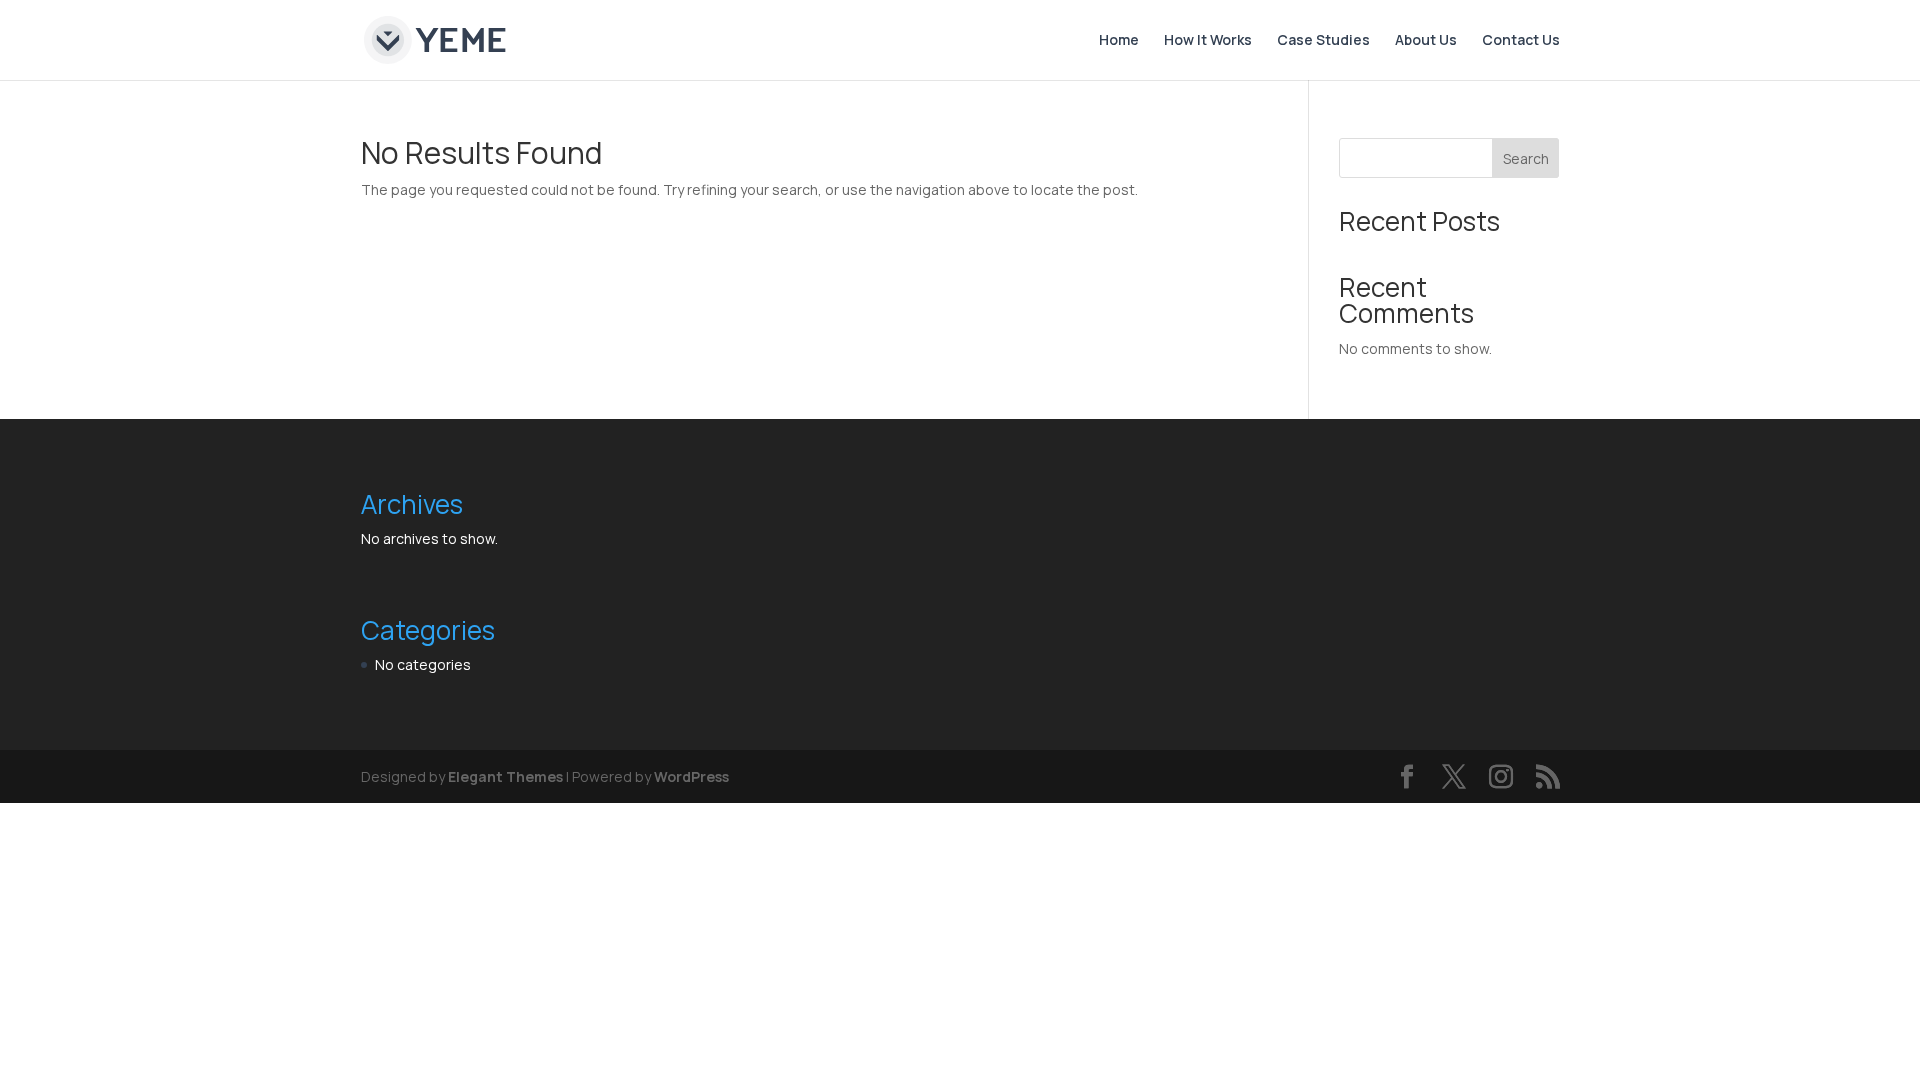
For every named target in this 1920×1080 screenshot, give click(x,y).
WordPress (691, 776)
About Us (1426, 41)
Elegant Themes (505, 776)
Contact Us (1521, 41)
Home (1119, 41)
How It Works (1208, 41)
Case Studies (1323, 41)
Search (1526, 158)
